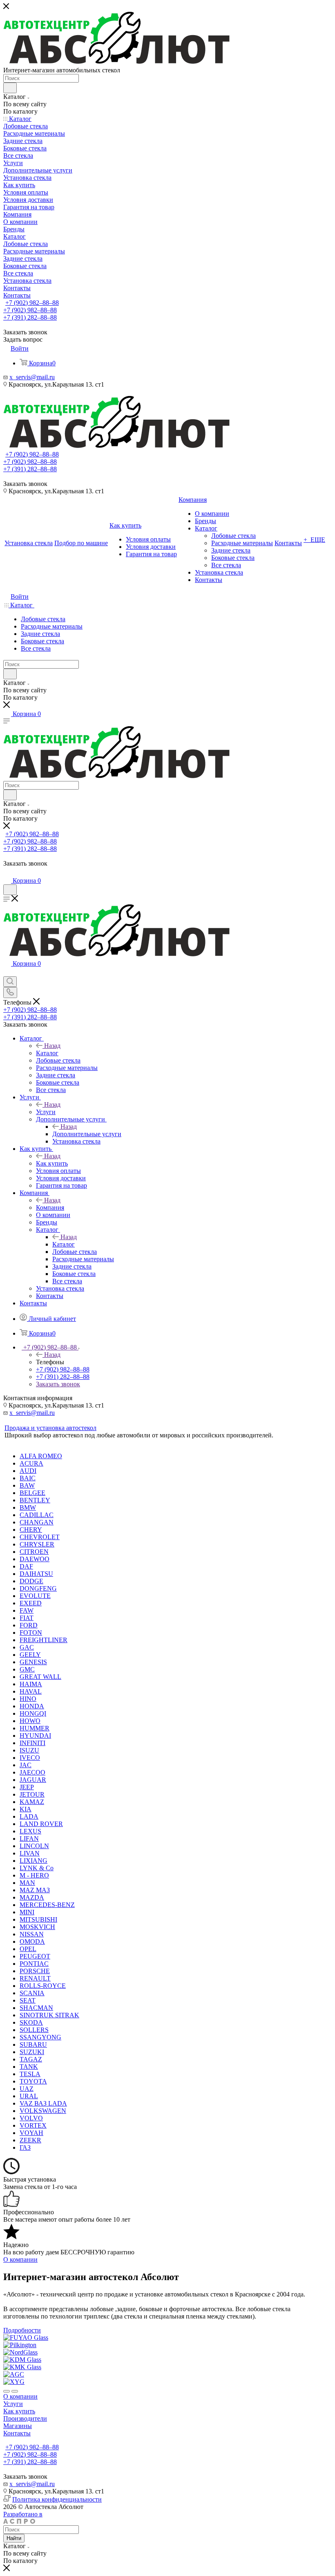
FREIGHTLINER (44, 1640)
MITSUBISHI (38, 1919)
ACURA (31, 1463)
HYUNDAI (35, 1736)
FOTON (31, 1633)
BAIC (28, 1478)
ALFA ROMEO (41, 1456)
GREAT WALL (40, 1677)
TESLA (30, 2074)
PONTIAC (34, 1964)
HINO (28, 1699)
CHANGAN (37, 1522)
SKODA (31, 2022)
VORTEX (33, 2125)
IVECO (30, 1758)
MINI (27, 1912)
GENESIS (33, 1662)
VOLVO (31, 2118)
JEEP (27, 1787)
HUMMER (35, 1728)
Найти (14, 2538)
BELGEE (32, 1493)
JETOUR (32, 1794)
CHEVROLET (40, 1537)
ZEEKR (30, 2140)
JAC (26, 1765)
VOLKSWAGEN (43, 2111)
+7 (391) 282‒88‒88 (30, 317)
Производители (25, 2418)
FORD (29, 1625)
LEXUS (30, 1831)
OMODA (32, 1942)
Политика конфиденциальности (57, 2499)
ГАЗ (25, 2147)
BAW (27, 1485)
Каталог (47, 1053)
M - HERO (34, 1875)
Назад (52, 1046)
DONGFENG (38, 1588)
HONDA (32, 1706)
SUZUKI (32, 2052)
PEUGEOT (35, 1956)
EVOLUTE (35, 1596)
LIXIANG (33, 1861)
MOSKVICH (37, 1927)
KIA (26, 1809)
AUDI (28, 1471)
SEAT (28, 2000)
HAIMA (31, 1684)
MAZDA (32, 1897)
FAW (27, 1610)
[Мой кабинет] (7, 872)
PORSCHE (35, 1971)
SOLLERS (34, 2030)
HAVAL (31, 1691)
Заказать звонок (58, 1384)
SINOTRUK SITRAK (49, 2015)
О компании (20, 2396)
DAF (26, 1566)
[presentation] (7, 2391)
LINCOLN (34, 1846)
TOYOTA (33, 2081)
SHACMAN (36, 2008)
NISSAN (32, 1934)
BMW (28, 1507)
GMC (27, 1669)
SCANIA (32, 1993)
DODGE (31, 1581)
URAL (29, 2096)
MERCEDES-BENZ (47, 1905)
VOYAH (31, 2133)
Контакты (17, 2433)
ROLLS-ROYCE (43, 1986)
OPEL (28, 1949)
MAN (27, 1883)
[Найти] (10, 88)
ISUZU (29, 1750)
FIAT (27, 1618)
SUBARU (33, 2044)
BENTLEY (35, 1500)
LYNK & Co (37, 1868)
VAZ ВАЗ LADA (43, 2103)
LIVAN (30, 1853)
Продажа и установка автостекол (50, 1428)
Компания (50, 1207)
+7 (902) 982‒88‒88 (32, 303)
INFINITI (32, 1743)
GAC (27, 1647)
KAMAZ (32, 1802)
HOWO (30, 1721)
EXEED (31, 1603)
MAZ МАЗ (35, 1890)
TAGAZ (31, 2059)
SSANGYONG (40, 2037)
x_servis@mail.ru (32, 377)
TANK (29, 2067)
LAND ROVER (41, 1824)
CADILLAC (37, 1515)
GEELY (30, 1655)
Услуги (46, 1112)
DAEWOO (35, 1559)
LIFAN (29, 1839)
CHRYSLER (37, 1544)
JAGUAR (33, 1780)
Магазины (18, 2426)
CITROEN (34, 1552)
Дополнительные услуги (87, 1134)
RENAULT (35, 1978)
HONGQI (33, 1713)
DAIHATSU (36, 1574)
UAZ (27, 2089)
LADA (29, 1816)
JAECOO (32, 1772)
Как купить (52, 1163)
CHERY (31, 1530)
